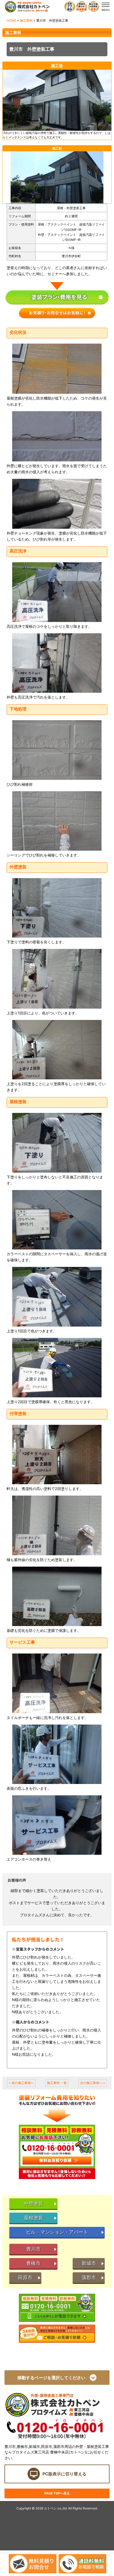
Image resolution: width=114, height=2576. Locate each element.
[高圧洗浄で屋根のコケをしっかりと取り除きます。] (57, 592)
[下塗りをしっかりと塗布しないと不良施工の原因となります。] (57, 1143)
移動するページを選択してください (54, 2378)
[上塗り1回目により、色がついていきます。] (57, 979)
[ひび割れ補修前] (57, 750)
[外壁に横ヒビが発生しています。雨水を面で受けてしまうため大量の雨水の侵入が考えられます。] (57, 436)
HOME (11, 20)
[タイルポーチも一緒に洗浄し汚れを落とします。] (57, 1683)
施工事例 (26, 20)
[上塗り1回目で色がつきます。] (57, 1297)
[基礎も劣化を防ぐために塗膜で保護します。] (57, 1596)
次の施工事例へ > (93, 2083)
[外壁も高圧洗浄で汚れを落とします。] (57, 663)
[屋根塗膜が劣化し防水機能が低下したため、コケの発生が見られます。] (57, 369)
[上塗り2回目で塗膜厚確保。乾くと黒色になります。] (57, 1368)
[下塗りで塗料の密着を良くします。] (57, 908)
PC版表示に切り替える (64, 2474)
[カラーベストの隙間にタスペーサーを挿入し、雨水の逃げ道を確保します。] (57, 1220)
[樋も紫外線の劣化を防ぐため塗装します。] (57, 1525)
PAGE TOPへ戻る (57, 2493)
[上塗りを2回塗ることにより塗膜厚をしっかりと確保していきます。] (57, 1050)
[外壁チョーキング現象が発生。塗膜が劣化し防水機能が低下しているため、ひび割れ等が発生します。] (57, 504)
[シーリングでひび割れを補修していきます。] (57, 821)
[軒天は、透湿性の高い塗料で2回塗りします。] (57, 1455)
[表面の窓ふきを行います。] (57, 1754)
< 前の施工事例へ (21, 2083)
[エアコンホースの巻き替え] (57, 1825)
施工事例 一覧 (57, 2083)
